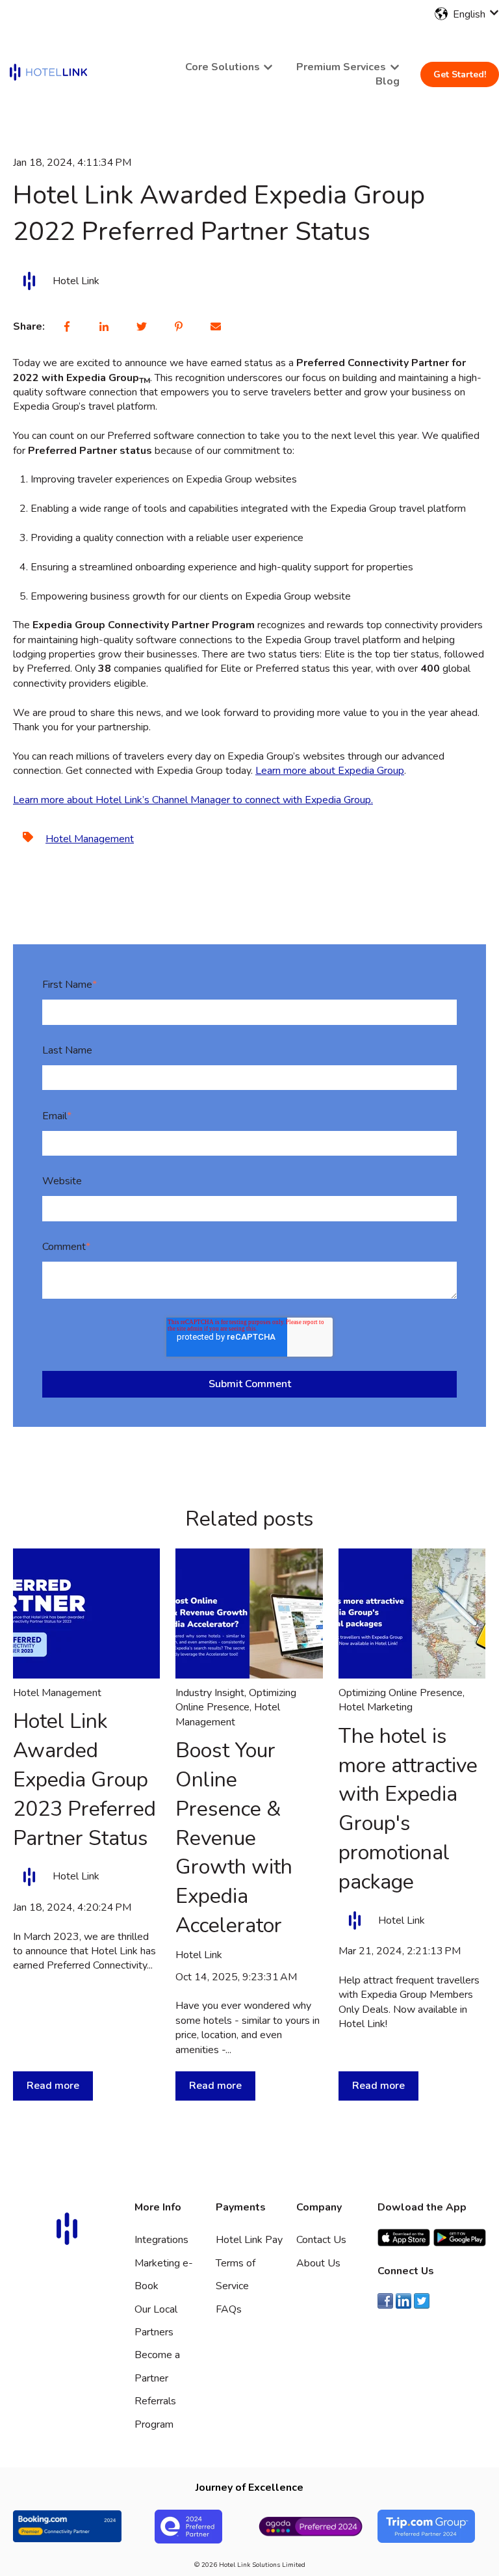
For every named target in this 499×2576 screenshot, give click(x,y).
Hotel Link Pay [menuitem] (249, 2240)
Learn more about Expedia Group (330, 771)
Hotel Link (76, 281)
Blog (388, 81)
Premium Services (341, 67)
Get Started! (460, 74)
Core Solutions (223, 67)
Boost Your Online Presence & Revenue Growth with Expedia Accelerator (234, 1838)
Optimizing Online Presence (236, 1700)
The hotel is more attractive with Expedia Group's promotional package (408, 1809)
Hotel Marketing (376, 1707)
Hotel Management (90, 839)
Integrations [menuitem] (161, 2240)
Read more (53, 2086)
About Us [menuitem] (318, 2263)
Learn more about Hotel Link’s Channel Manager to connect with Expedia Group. (193, 800)
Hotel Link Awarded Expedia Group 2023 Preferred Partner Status (84, 1779)
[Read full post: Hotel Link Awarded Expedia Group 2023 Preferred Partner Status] (86, 1613)
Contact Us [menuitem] (321, 2240)
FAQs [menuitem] (229, 2309)
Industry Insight (210, 1693)
